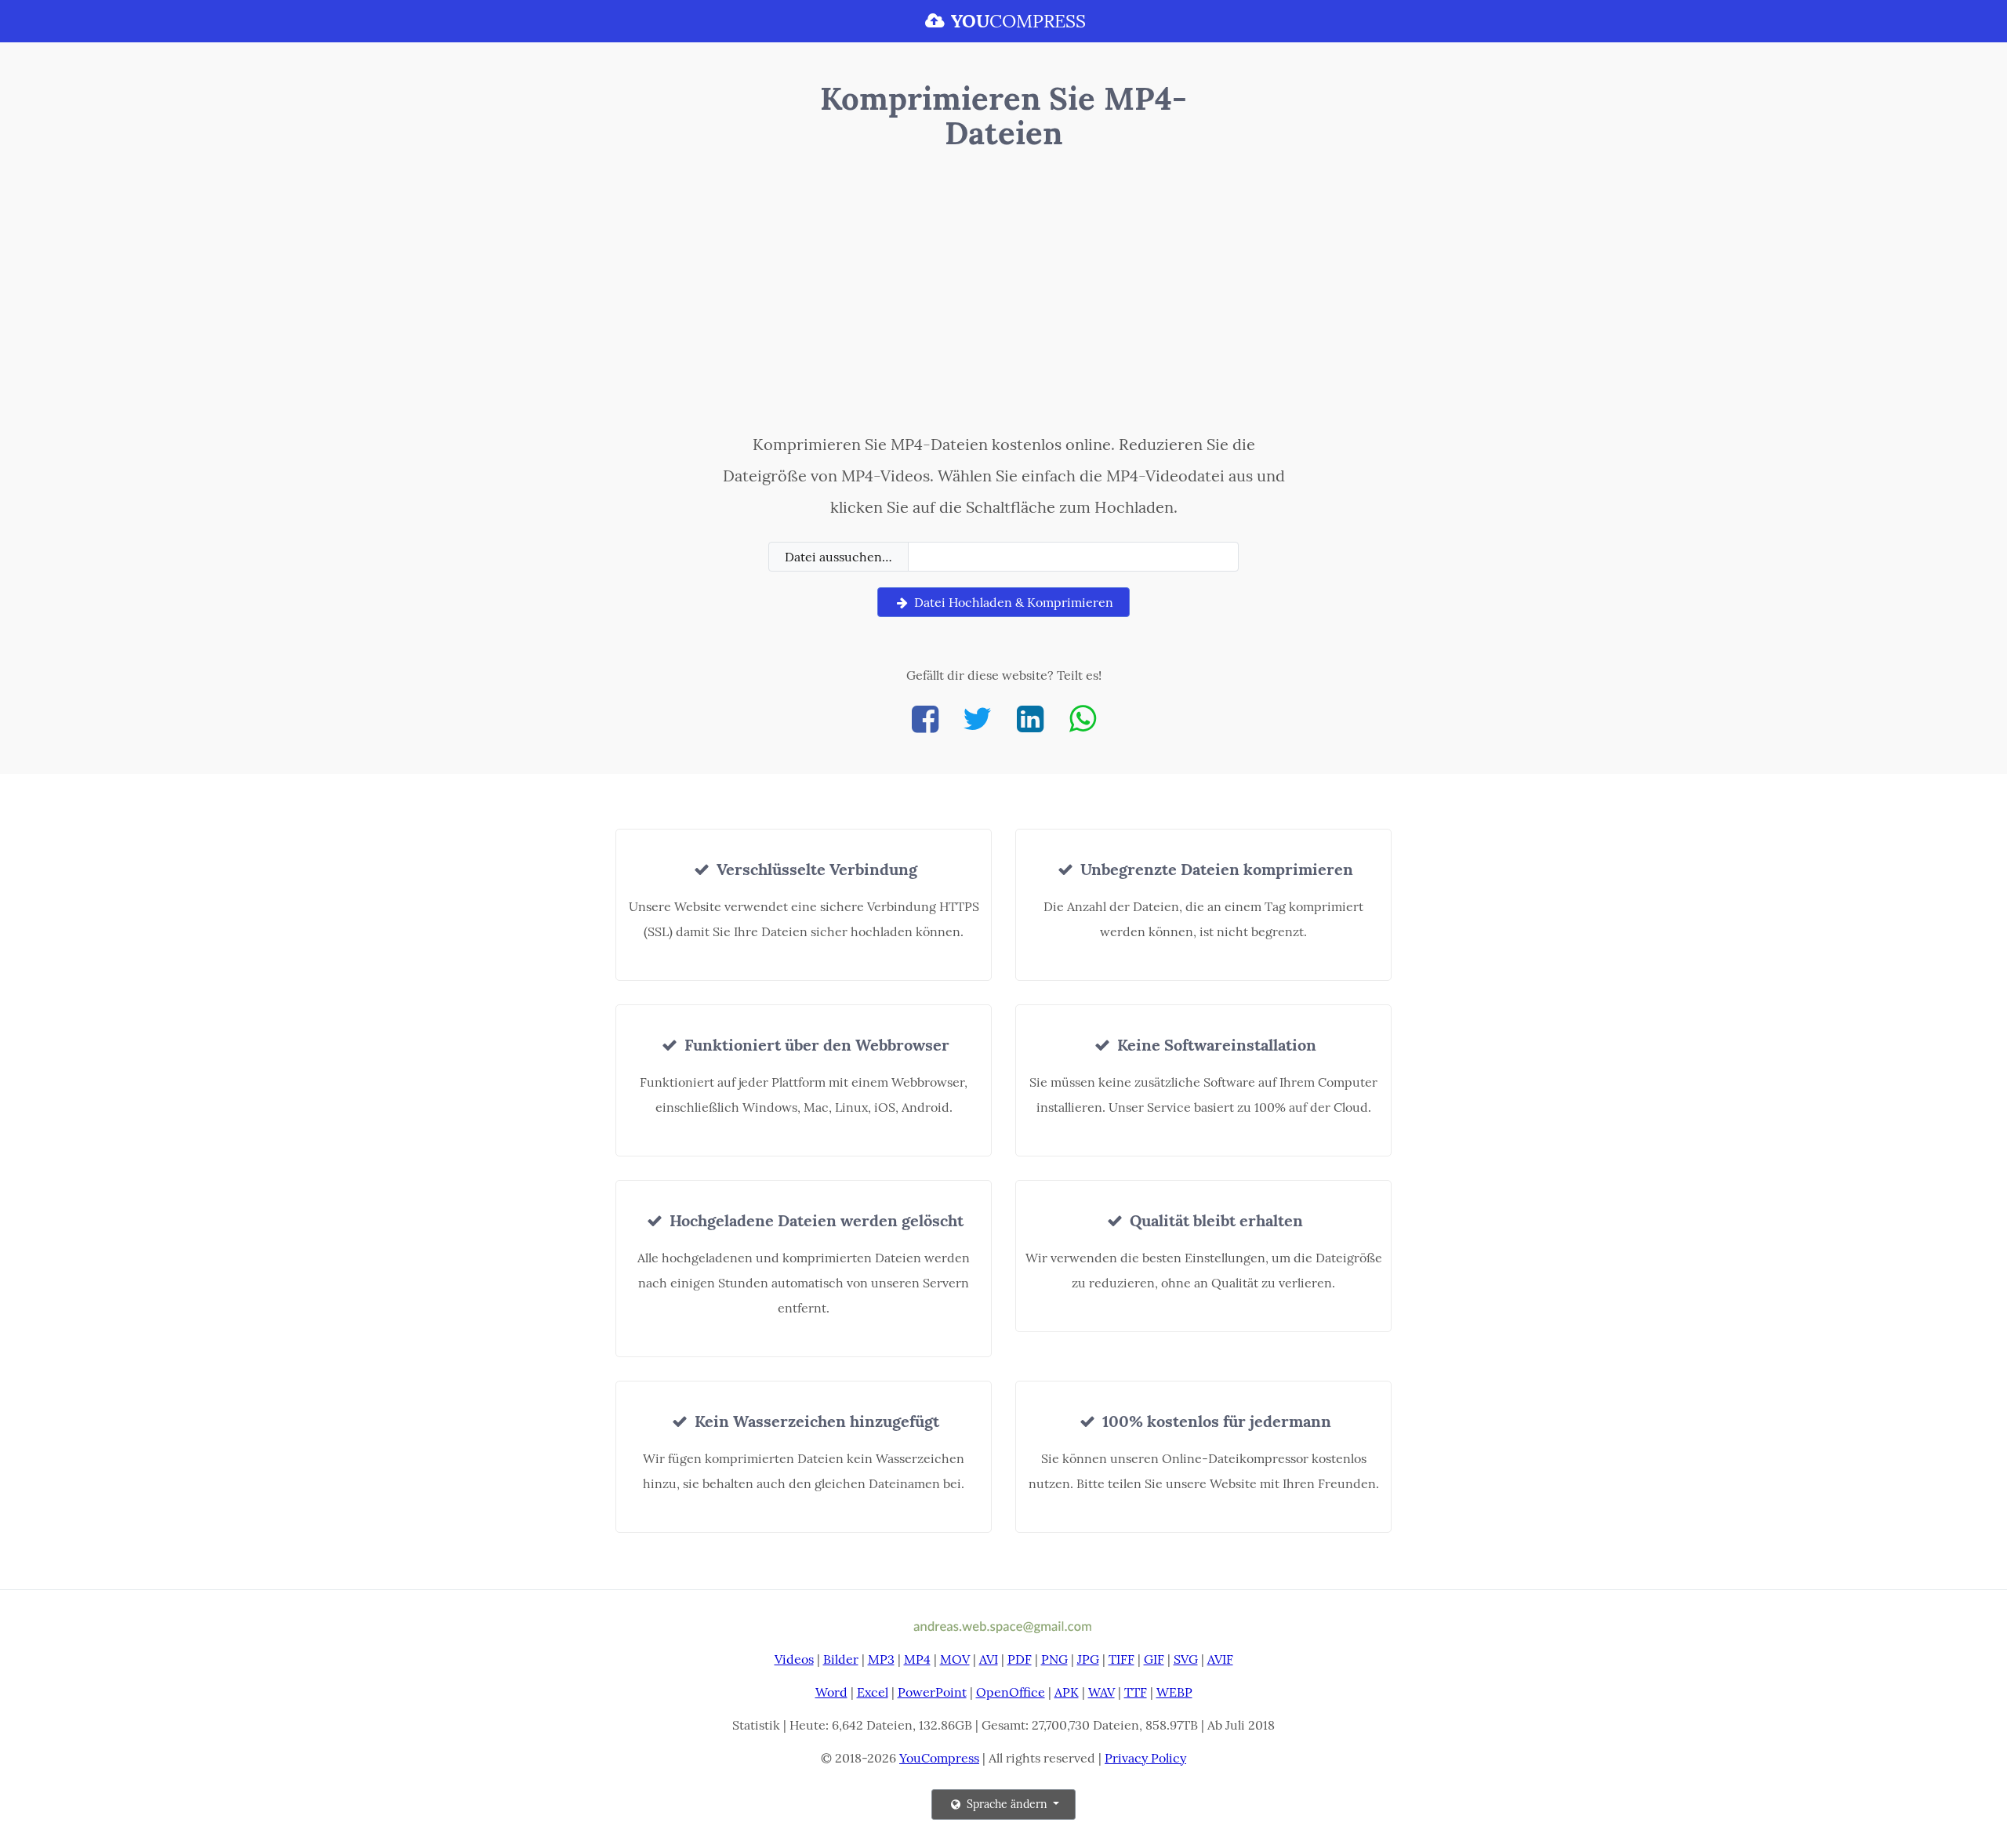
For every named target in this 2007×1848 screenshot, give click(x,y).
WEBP (1174, 1692)
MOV (955, 1659)
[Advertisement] (1004, 296)
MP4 (917, 1659)
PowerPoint (932, 1692)
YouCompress (939, 1758)
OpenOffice (1011, 1692)
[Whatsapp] (1083, 719)
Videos (794, 1659)
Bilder (841, 1659)
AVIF (1220, 1659)
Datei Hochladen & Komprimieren (1012, 602)
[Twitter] (978, 719)
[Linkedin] (1030, 719)
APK (1067, 1692)
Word (831, 1692)
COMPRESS (1018, 21)
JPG (1088, 1659)
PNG (1054, 1659)
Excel (873, 1692)
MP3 (881, 1659)
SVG (1186, 1659)
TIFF (1121, 1659)
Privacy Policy (1145, 1758)
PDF (1020, 1659)
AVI (989, 1659)
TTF (1136, 1692)
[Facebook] (925, 719)
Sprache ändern (1007, 1804)
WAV (1101, 1692)
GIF (1154, 1659)
